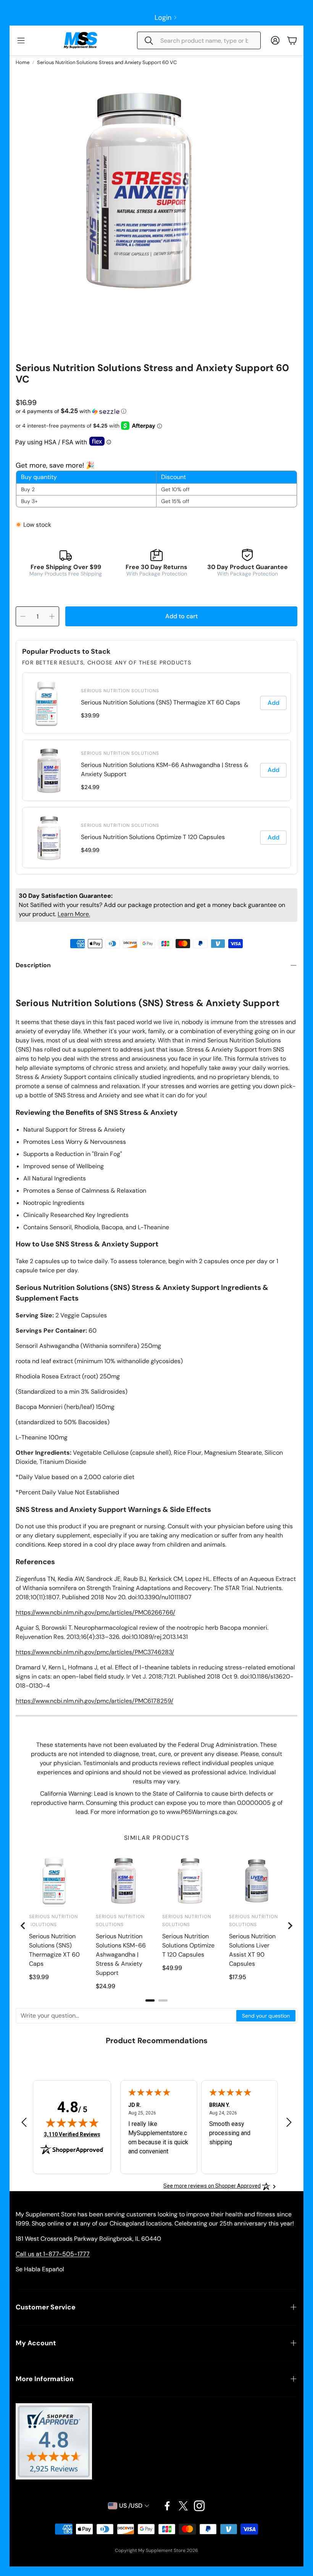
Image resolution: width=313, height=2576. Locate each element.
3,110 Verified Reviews (72, 2134)
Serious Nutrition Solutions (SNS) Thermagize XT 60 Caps (161, 702)
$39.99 (90, 716)
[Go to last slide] (23, 1926)
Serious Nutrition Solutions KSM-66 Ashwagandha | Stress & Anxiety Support (165, 769)
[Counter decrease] (23, 616)
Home (23, 62)
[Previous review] (24, 2122)
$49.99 (90, 850)
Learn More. (74, 914)
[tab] (150, 2000)
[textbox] (126, 2016)
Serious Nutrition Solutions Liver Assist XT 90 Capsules (252, 1950)
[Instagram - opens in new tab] (199, 2506)
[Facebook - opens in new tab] (167, 2506)
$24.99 (90, 787)
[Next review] (289, 2122)
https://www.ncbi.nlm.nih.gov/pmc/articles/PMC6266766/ (95, 1612)
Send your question (266, 2016)
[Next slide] (290, 1926)
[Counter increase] (52, 616)
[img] (72, 2123)
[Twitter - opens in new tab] (183, 2506)
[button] (199, 40)
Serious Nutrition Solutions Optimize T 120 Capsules (153, 837)
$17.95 (238, 1977)
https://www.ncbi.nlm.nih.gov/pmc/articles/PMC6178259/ (94, 1701)
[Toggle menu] (21, 40)
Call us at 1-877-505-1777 (53, 2254)
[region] (156, 770)
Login (163, 18)
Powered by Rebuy (156, 869)
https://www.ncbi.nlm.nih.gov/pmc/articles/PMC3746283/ (95, 1652)
